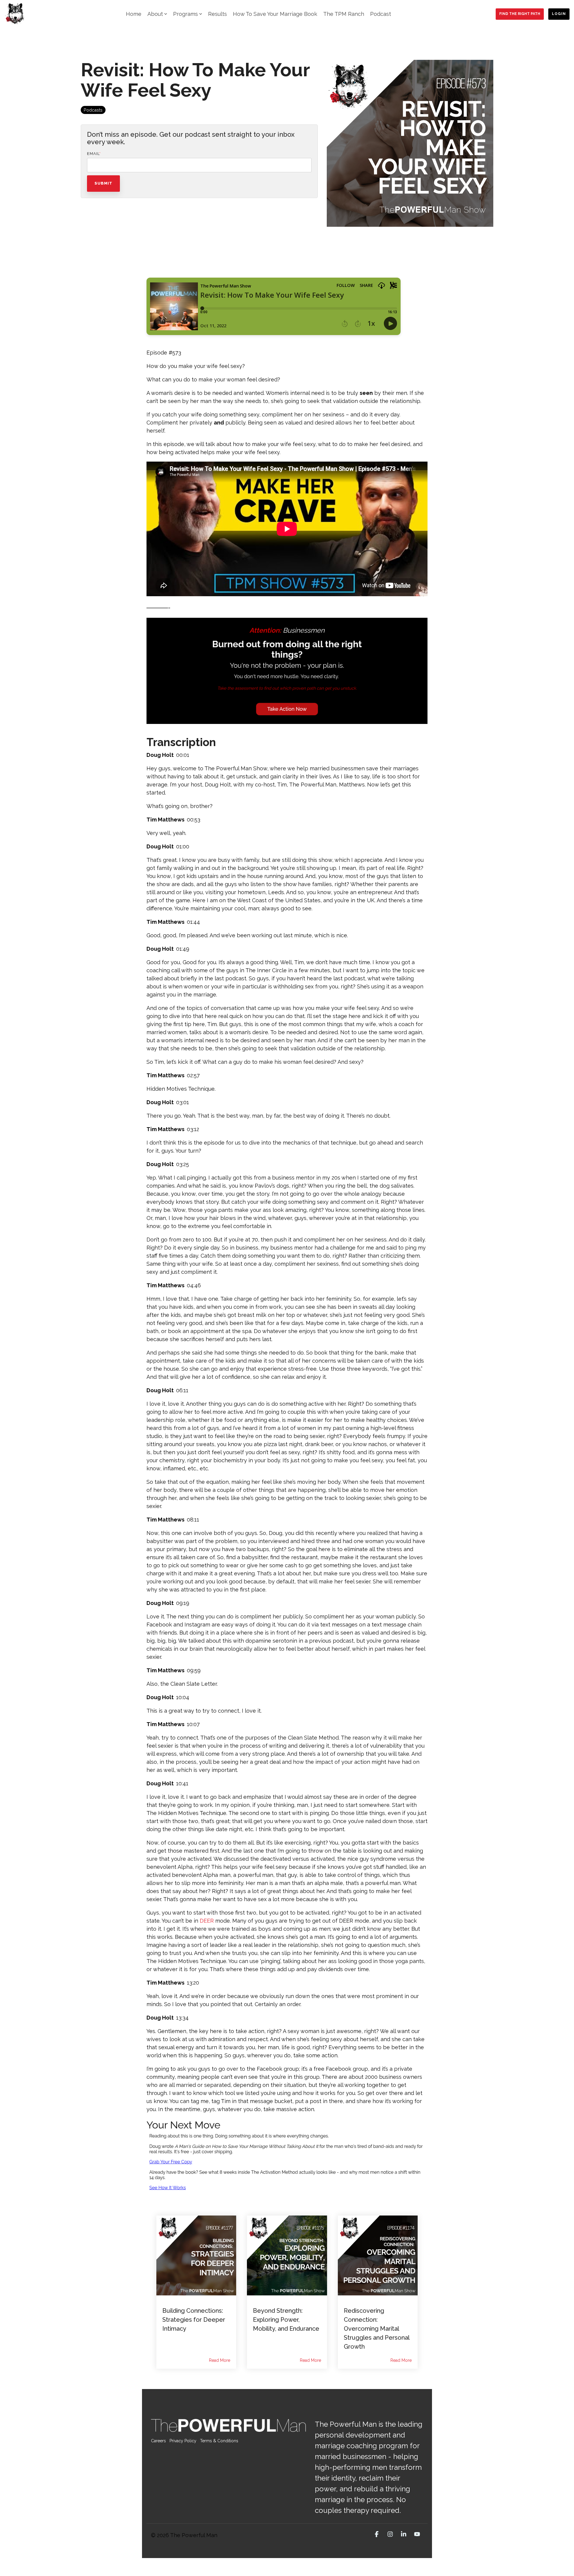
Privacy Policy (183, 2441)
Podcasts (93, 110)
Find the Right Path (520, 14)
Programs (186, 14)
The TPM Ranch (344, 14)
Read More (220, 2360)
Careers (158, 2441)
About (155, 14)
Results (217, 14)
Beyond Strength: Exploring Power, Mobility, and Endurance (286, 2320)
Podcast (381, 14)
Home (134, 14)
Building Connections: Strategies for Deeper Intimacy (194, 2320)
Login (559, 14)
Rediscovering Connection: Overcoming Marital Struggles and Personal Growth (377, 2329)
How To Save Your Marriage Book (275, 14)
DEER (207, 1921)
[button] (377, 2534)
